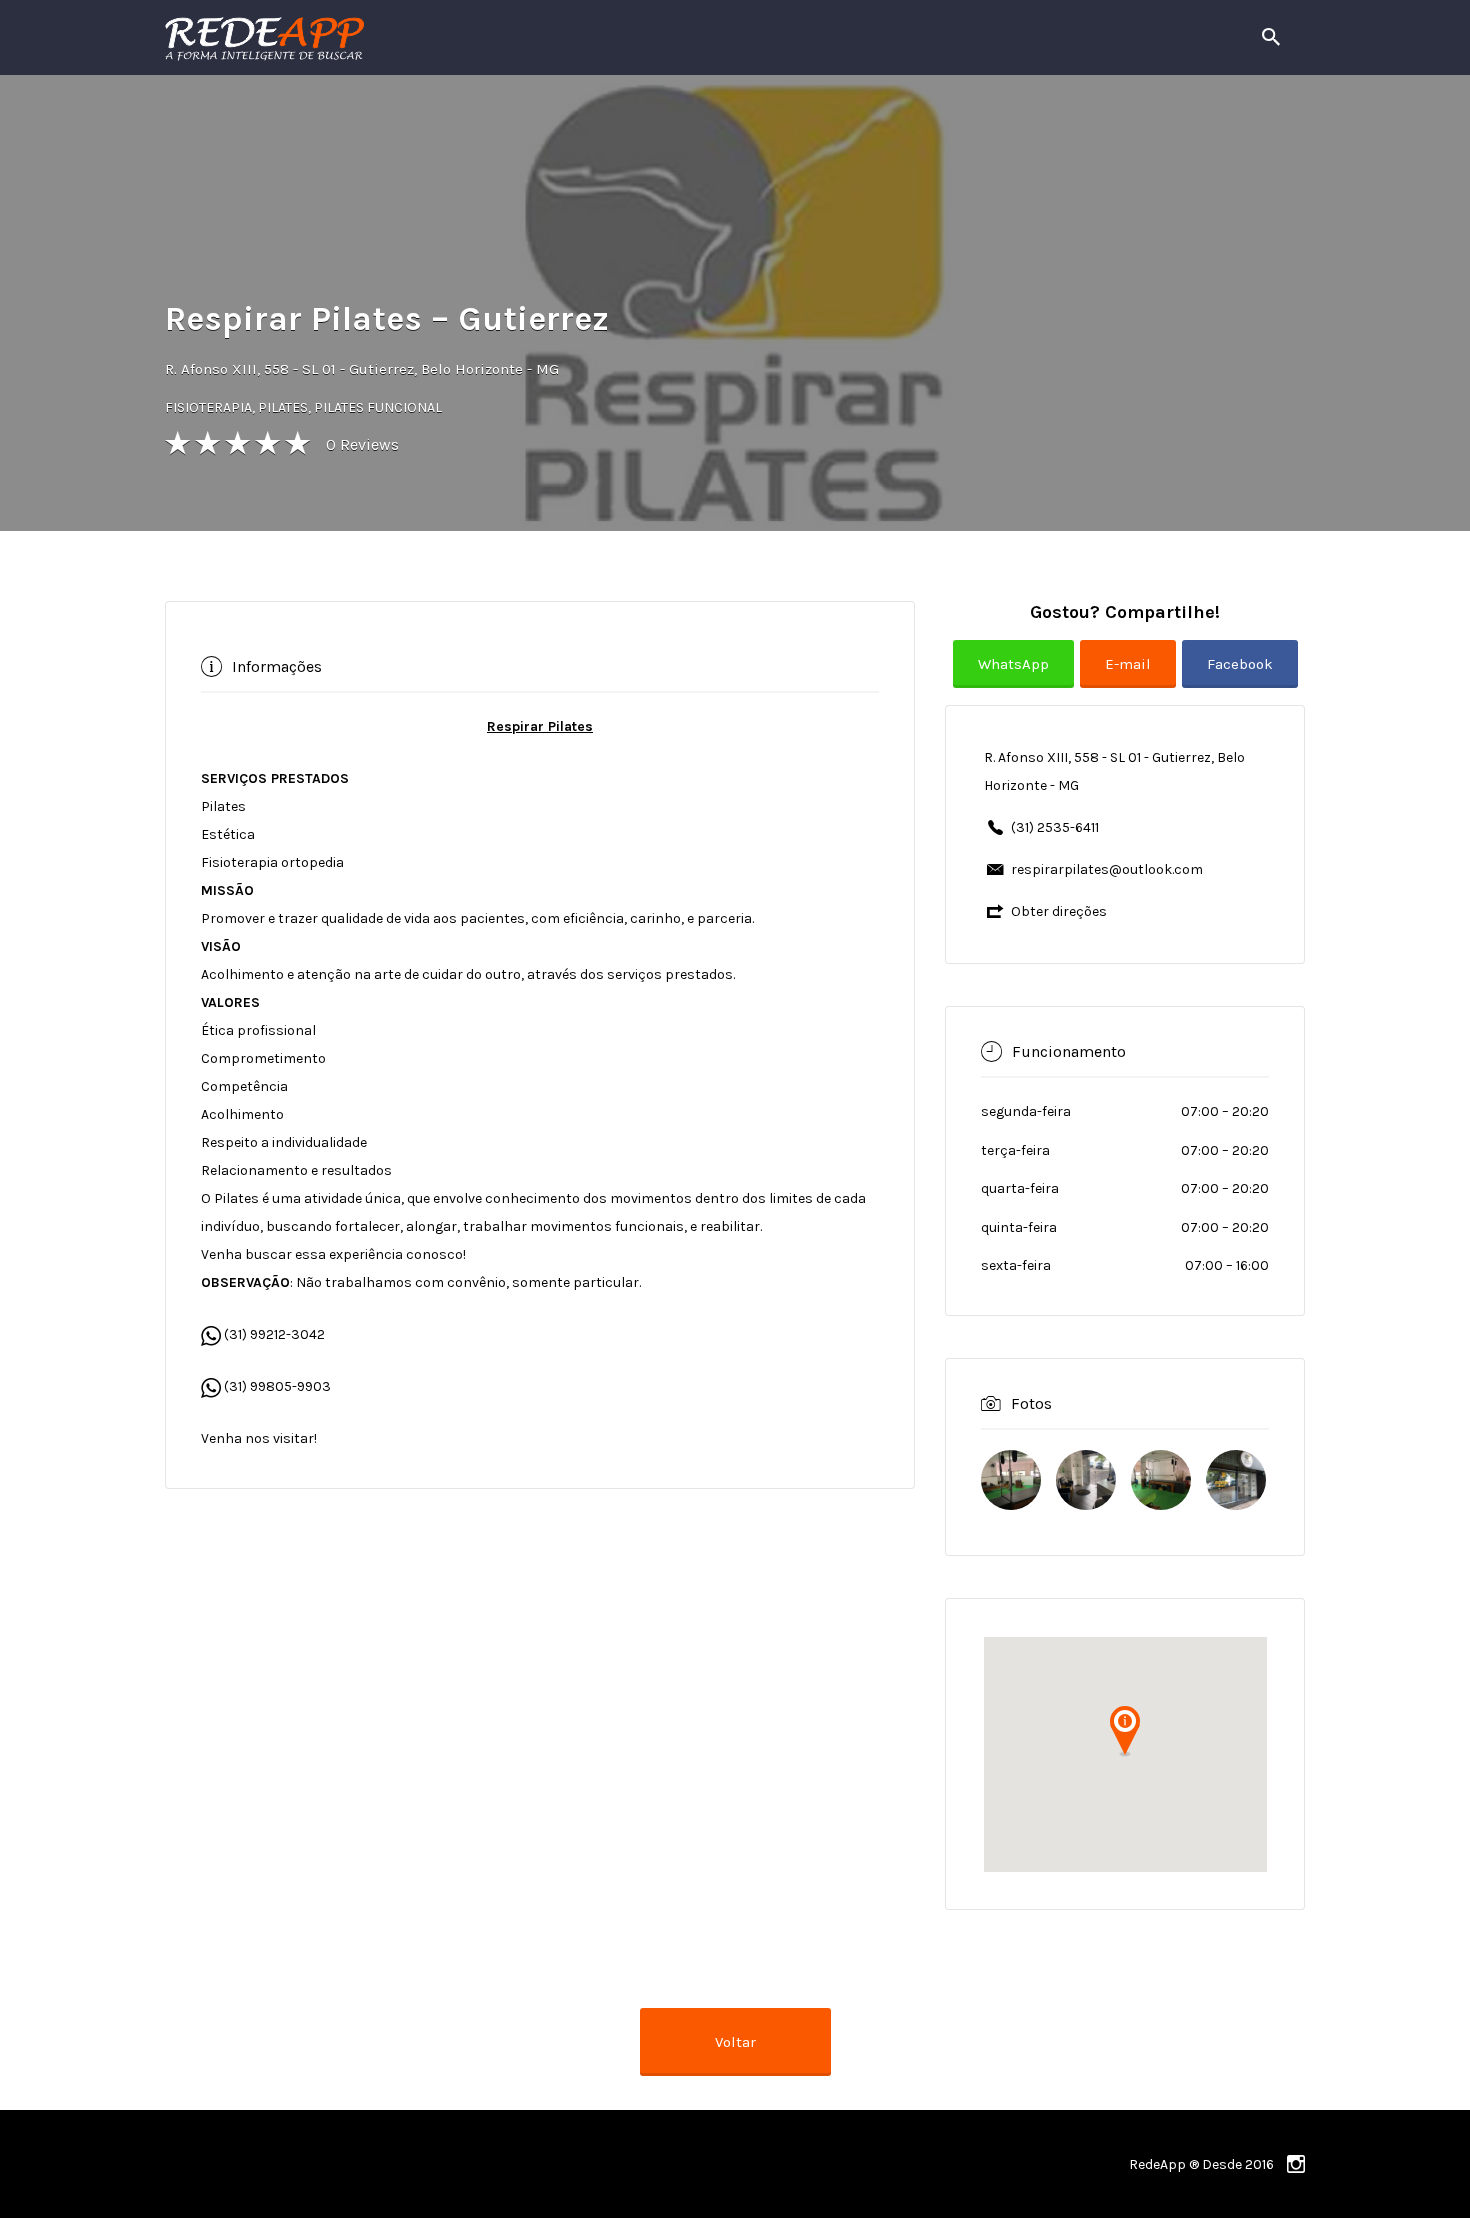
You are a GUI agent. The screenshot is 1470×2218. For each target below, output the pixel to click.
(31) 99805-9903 (276, 1386)
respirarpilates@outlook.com (1107, 869)
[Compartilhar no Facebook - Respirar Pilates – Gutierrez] (1240, 679)
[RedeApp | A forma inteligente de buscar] (479, 37)
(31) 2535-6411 (1055, 827)
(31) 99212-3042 (273, 1334)
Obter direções (1059, 911)
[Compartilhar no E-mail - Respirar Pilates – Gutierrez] (1131, 679)
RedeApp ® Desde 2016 (1201, 2164)
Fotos (1031, 1403)
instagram (1296, 2164)
